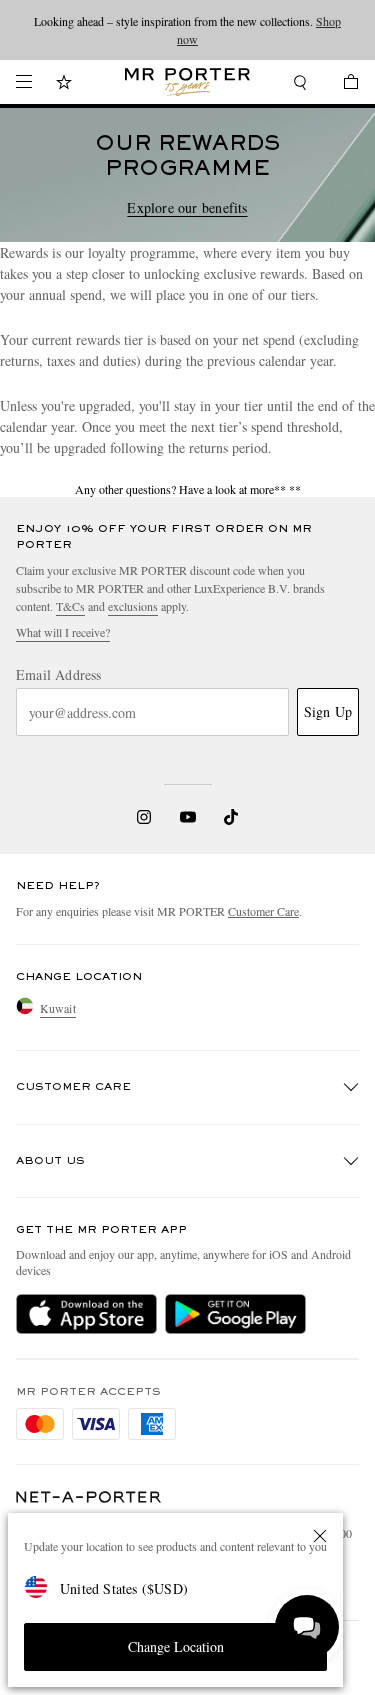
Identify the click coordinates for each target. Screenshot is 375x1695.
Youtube (187, 817)
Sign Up (328, 711)
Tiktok (231, 817)
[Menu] (24, 82)
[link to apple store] (86, 1314)
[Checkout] (341, 84)
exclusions (133, 606)
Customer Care (263, 911)
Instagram (144, 817)
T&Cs (70, 606)
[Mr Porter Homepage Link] (187, 82)
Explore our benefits (187, 208)
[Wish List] (64, 84)
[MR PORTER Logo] (89, 1497)
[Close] (320, 1536)
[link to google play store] (235, 1314)
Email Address (59, 675)
